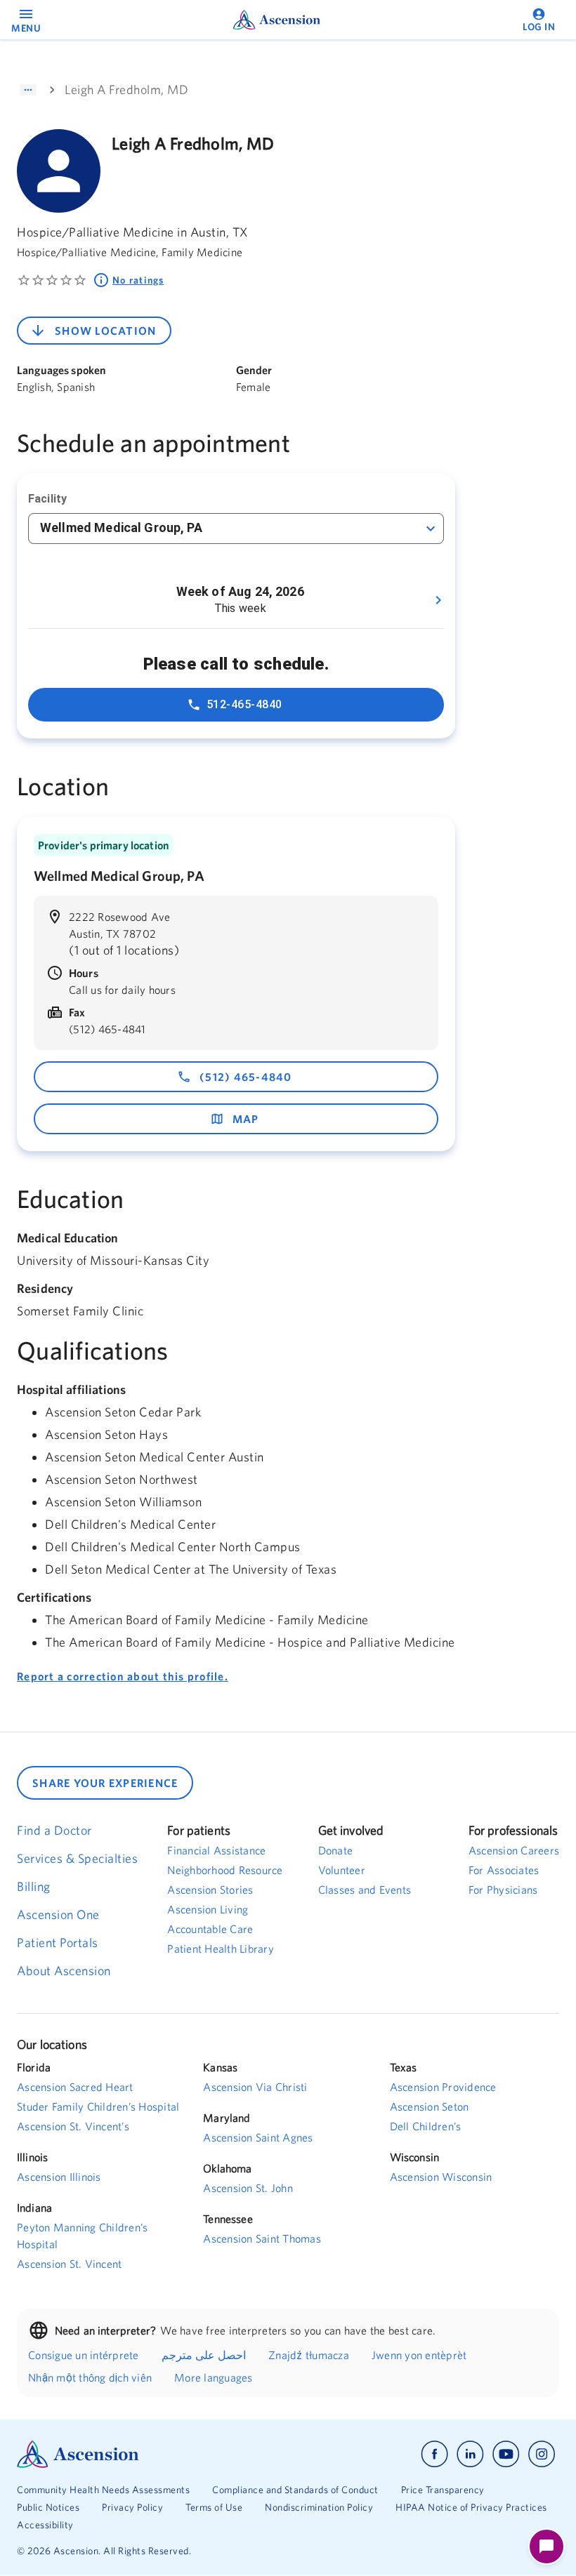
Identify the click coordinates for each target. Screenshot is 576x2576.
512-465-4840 (244, 704)
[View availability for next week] (438, 600)
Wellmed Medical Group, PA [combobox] (121, 527)
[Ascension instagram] (542, 2454)
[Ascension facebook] (434, 2454)
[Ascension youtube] (506, 2454)
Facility (47, 499)
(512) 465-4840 (246, 1077)
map (246, 1119)
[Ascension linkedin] (470, 2454)
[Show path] (28, 90)
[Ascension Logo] (152, 2454)
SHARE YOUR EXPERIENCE (105, 1783)
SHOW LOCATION (105, 331)
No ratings (138, 280)
